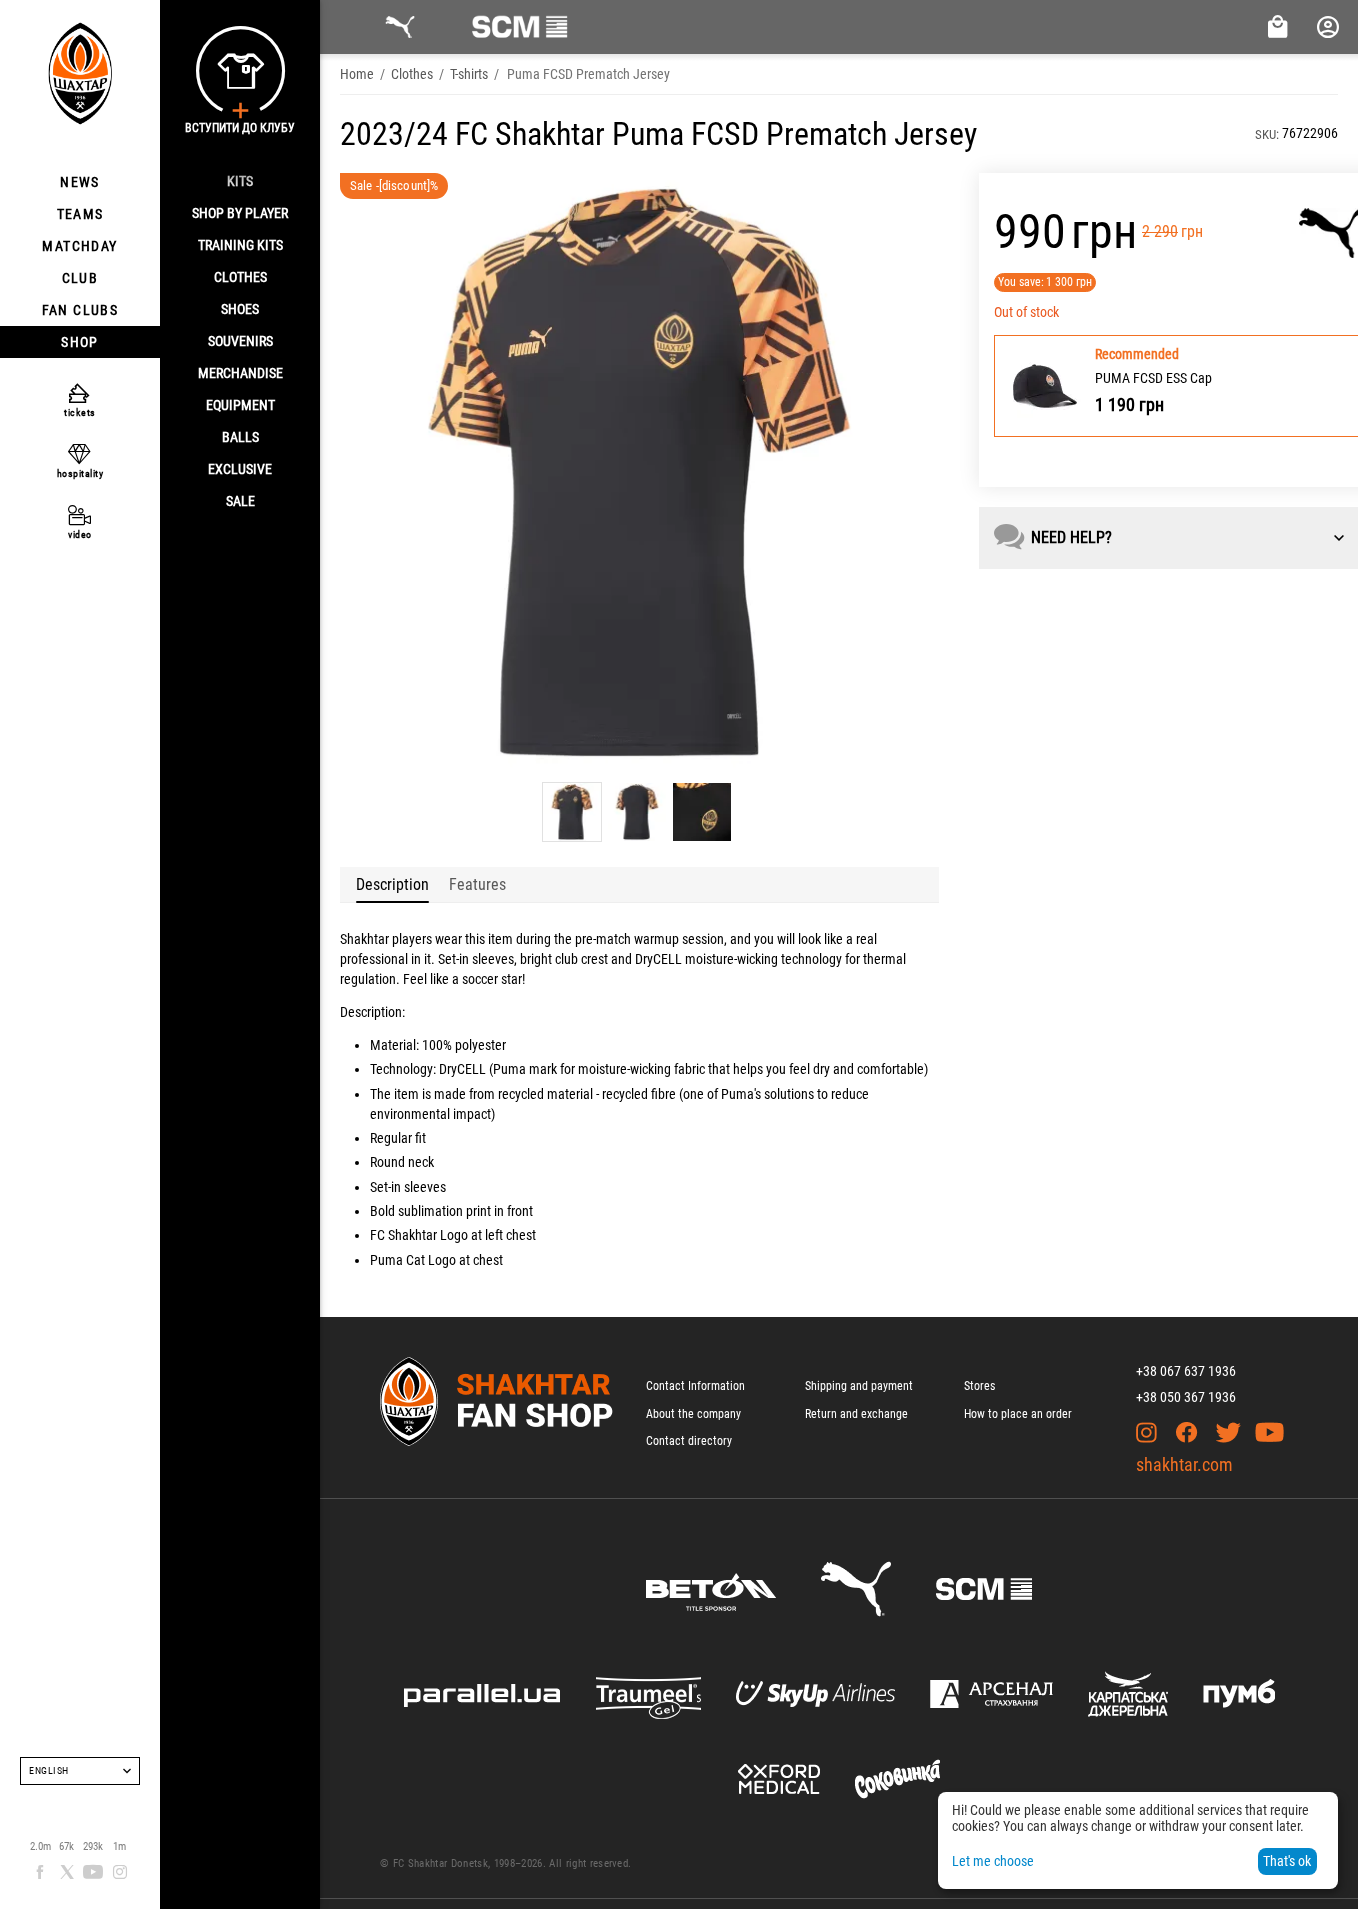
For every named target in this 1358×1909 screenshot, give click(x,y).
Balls (240, 437)
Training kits (240, 245)
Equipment (240, 405)
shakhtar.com (1184, 1464)
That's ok (1287, 1861)
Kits (240, 181)
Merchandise (240, 373)
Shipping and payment (859, 1386)
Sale (240, 501)
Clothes (240, 277)
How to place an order (1018, 1414)
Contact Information (695, 1386)
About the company (693, 1414)
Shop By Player (240, 213)
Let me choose (993, 1861)
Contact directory (689, 1441)
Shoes (240, 309)
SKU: (1267, 134)
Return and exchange (856, 1414)
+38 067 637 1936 (1186, 1371)
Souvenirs (240, 341)
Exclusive (240, 469)
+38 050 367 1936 (1186, 1397)
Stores (979, 1386)
